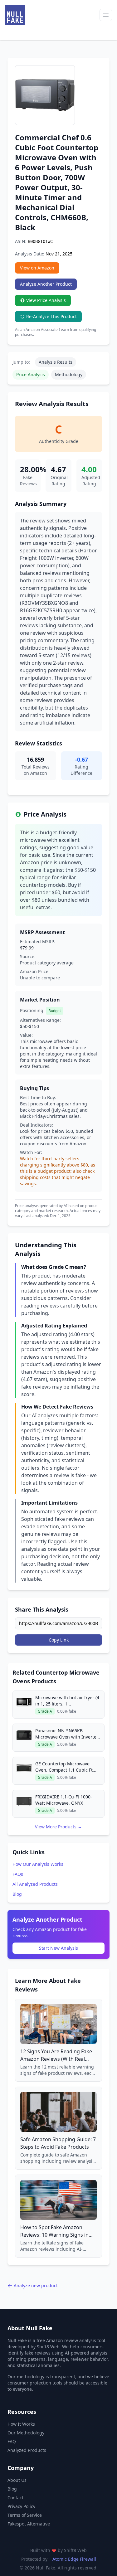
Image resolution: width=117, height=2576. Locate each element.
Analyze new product (36, 2285)
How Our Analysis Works (38, 1864)
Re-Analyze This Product (51, 316)
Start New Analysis (58, 1948)
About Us (17, 2480)
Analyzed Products (27, 2450)
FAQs (18, 1874)
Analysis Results (56, 362)
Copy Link (59, 1640)
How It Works (21, 2424)
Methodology (69, 374)
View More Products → (58, 1827)
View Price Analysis (46, 300)
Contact (15, 2498)
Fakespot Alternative (29, 2524)
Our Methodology (26, 2433)
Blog (17, 1894)
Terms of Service (25, 2515)
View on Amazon (37, 268)
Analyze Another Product (46, 284)
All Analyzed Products (35, 1884)
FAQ (12, 2441)
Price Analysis (31, 374)
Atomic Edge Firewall (74, 2559)
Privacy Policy (21, 2506)
